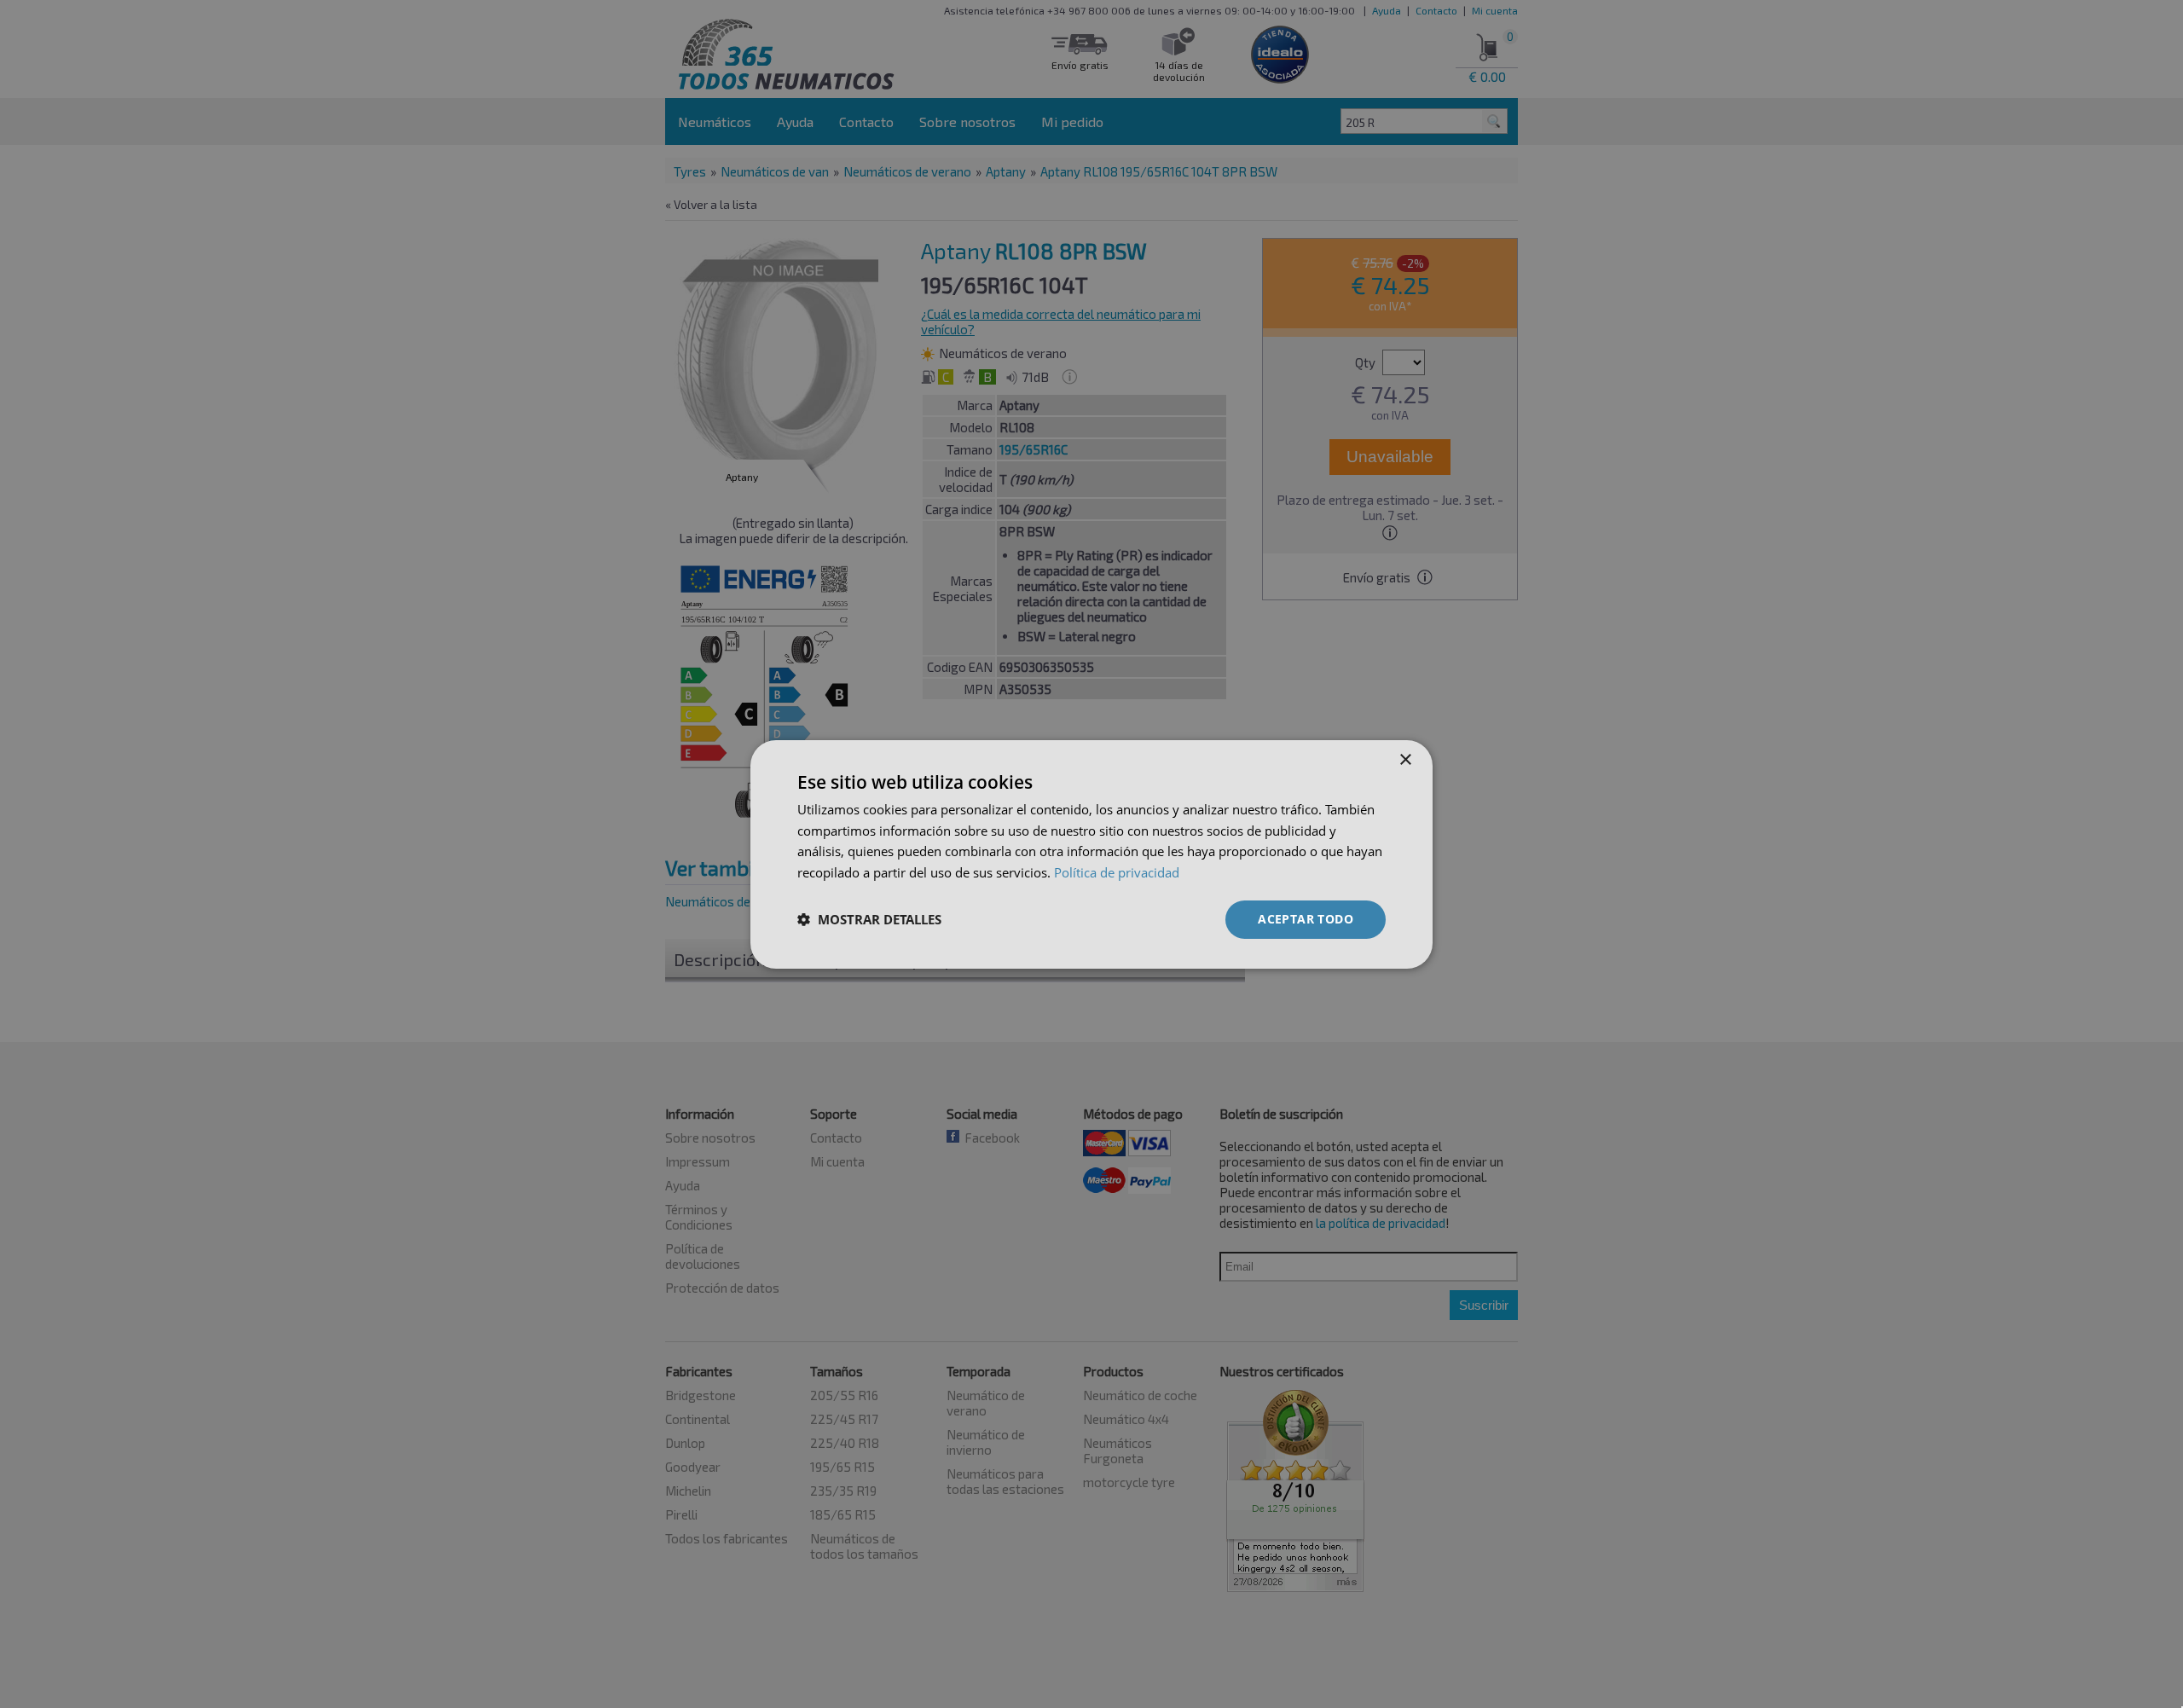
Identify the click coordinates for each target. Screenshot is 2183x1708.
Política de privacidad (1117, 872)
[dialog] (1091, 854)
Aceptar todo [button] (1306, 919)
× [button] (1405, 759)
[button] (869, 919)
